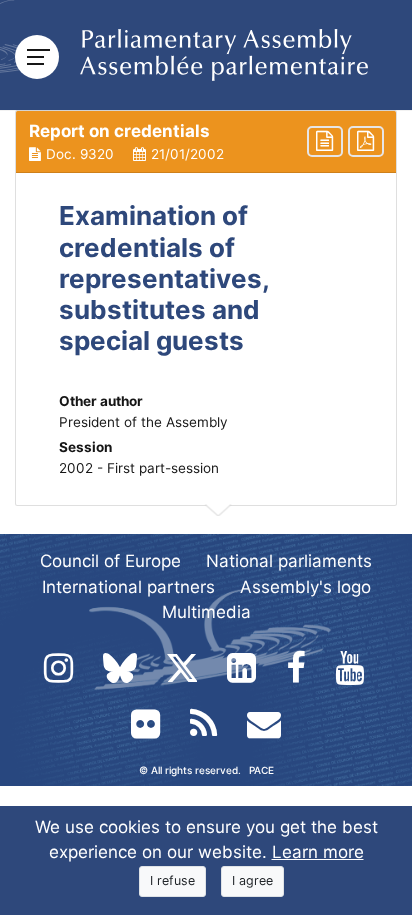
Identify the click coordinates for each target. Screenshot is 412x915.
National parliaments (289, 561)
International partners (128, 587)
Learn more (318, 852)
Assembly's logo (305, 587)
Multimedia (206, 612)
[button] (206, 142)
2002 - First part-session (139, 468)
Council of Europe (110, 561)
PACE (261, 770)
